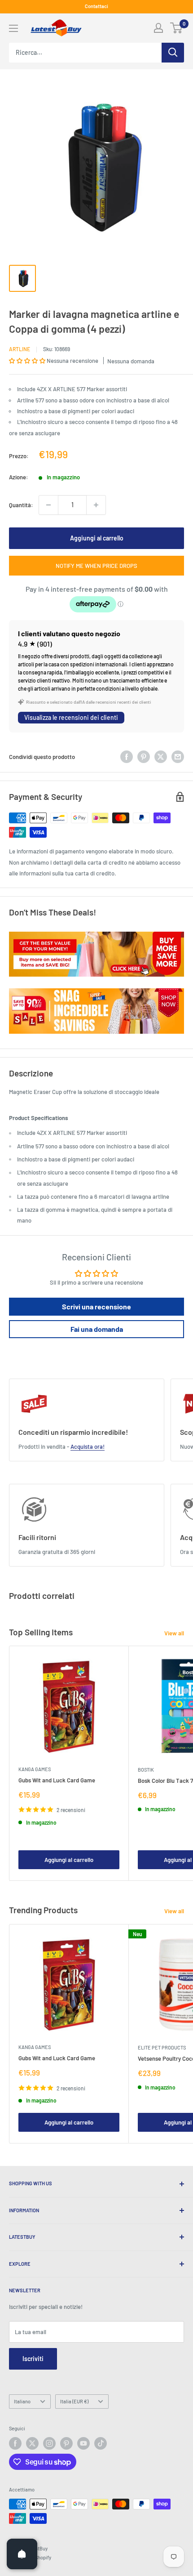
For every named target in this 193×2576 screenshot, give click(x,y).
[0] (177, 28)
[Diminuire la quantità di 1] (48, 505)
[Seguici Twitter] (32, 2443)
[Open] (22, 2554)
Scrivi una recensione (96, 1306)
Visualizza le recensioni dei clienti (71, 717)
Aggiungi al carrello (97, 538)
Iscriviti (33, 2359)
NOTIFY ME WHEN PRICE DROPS (96, 566)
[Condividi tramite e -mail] (178, 757)
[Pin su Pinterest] (144, 757)
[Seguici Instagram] (49, 2443)
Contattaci (96, 6)
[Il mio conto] (158, 28)
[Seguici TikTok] (101, 2443)
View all (174, 1633)
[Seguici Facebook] (15, 2443)
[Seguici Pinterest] (66, 2443)
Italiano (22, 2401)
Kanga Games (35, 1769)
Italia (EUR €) (74, 2401)
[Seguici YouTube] (83, 2443)
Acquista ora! (88, 1446)
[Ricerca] (173, 53)
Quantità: (21, 505)
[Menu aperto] (13, 28)
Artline (20, 349)
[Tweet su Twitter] (161, 757)
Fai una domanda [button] (97, 1329)
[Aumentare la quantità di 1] (96, 505)
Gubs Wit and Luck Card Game (57, 1780)
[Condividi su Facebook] (127, 757)
